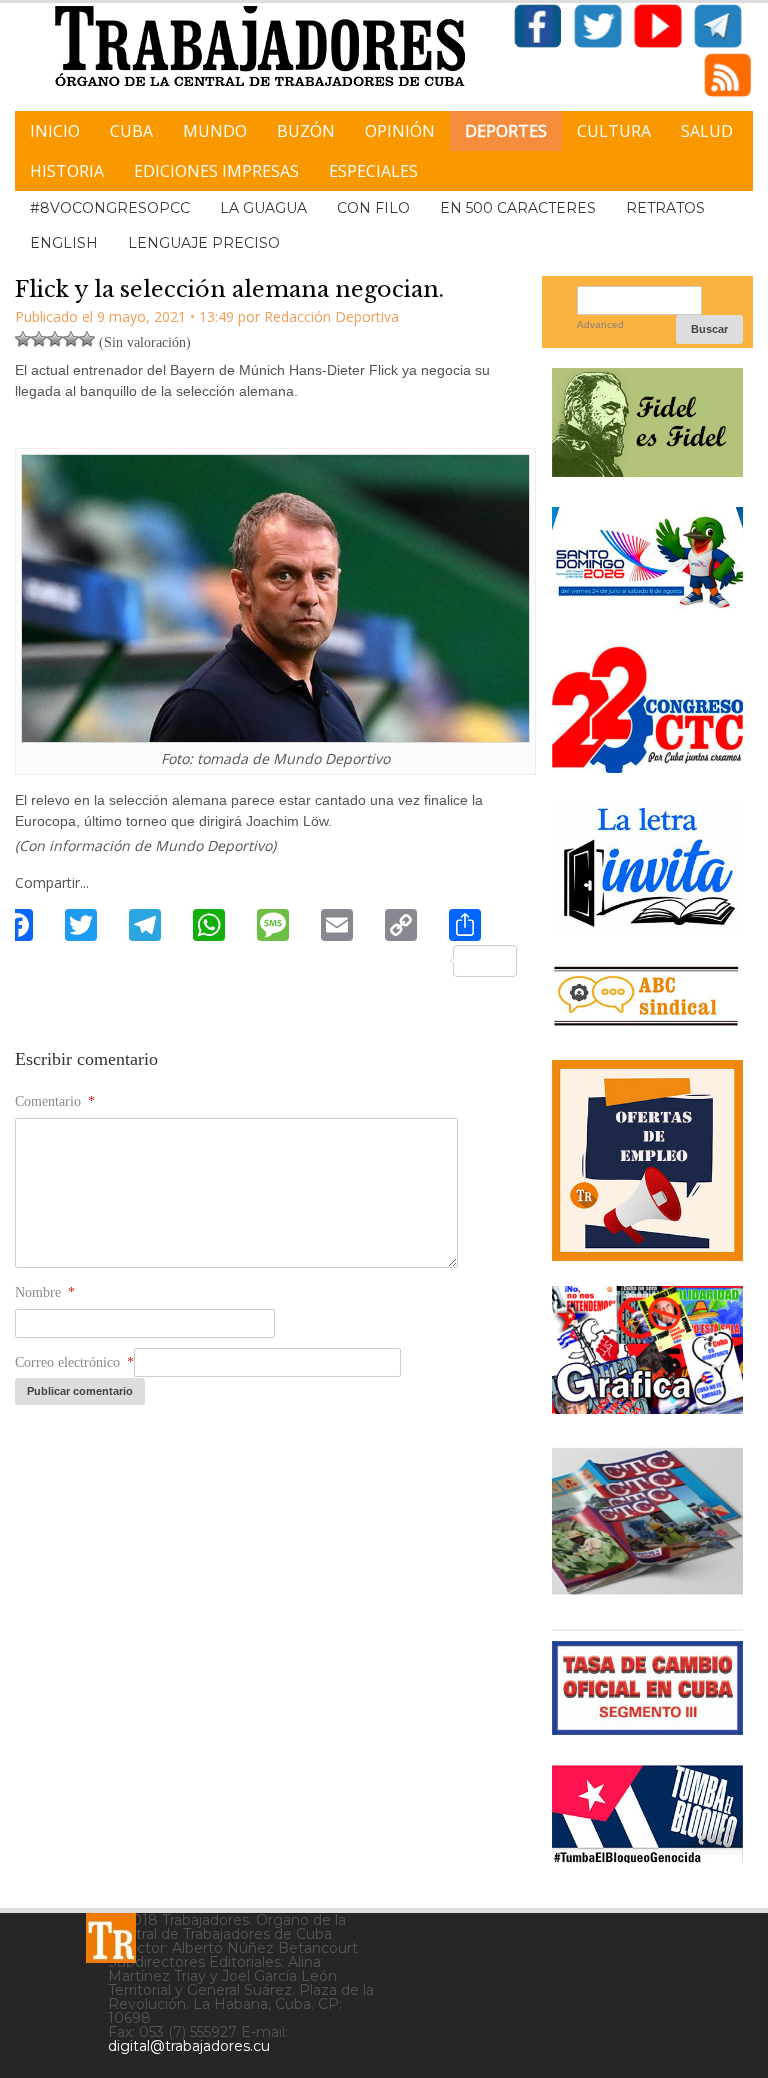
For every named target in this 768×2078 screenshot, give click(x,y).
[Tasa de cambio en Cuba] (647, 1727)
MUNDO (215, 131)
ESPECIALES (373, 171)
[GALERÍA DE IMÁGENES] (647, 1406)
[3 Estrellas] (55, 339)
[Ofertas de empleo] (647, 1161)
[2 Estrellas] (39, 339)
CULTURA (614, 131)
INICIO (55, 131)
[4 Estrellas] (71, 339)
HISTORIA (67, 171)
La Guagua (263, 208)
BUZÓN (306, 131)
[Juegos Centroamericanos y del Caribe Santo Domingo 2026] (647, 608)
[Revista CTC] (647, 1591)
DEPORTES (506, 131)
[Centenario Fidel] (647, 469)
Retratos (665, 208)
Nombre (45, 1292)
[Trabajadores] (111, 1938)
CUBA (131, 131)
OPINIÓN (400, 131)
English (64, 243)
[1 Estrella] (23, 339)
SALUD (707, 131)
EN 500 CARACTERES (518, 208)
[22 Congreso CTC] (647, 765)
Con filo (373, 208)
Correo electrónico (74, 1362)
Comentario (55, 1101)
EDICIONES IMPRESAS (216, 171)
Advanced (600, 324)
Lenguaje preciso (204, 243)
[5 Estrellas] (87, 339)
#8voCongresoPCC (110, 208)
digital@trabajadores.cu (189, 2046)
